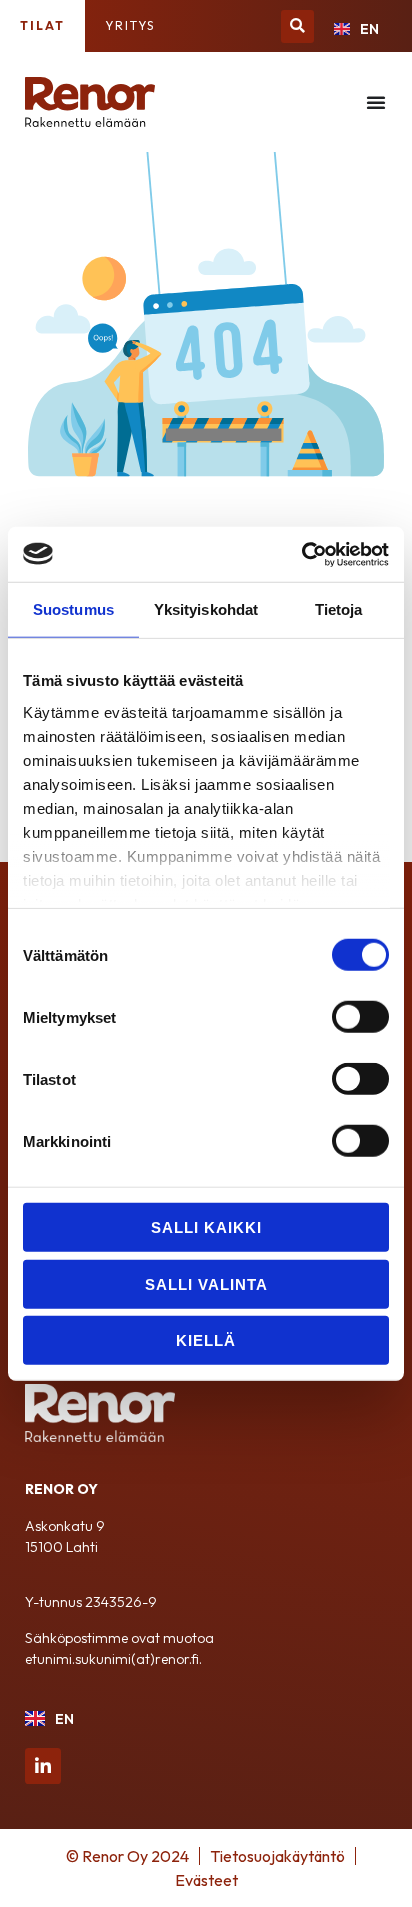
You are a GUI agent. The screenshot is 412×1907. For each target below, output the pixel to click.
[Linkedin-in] (43, 1766)
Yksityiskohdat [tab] (206, 609)
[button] (297, 26)
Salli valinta (206, 1283)
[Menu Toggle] (376, 102)
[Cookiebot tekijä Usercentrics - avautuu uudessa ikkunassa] (301, 554)
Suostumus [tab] (73, 609)
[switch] (360, 1017)
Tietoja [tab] (339, 609)
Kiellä (206, 1340)
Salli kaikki (206, 1227)
